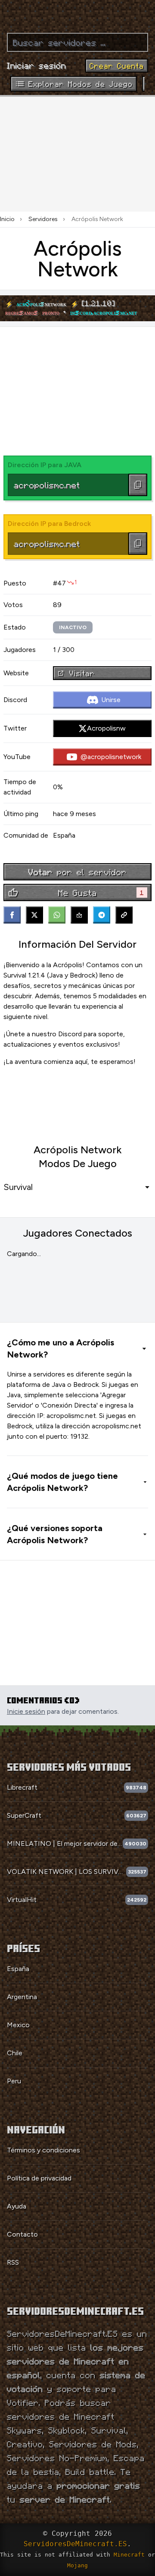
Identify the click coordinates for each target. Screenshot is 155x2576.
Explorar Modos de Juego (81, 84)
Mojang (77, 2565)
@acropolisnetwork (111, 757)
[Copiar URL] (124, 915)
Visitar (82, 673)
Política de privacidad (39, 2178)
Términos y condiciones (43, 2150)
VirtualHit (22, 1900)
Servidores (43, 219)
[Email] (79, 915)
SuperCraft (24, 1815)
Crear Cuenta (117, 66)
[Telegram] (102, 915)
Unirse (111, 700)
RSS (13, 2262)
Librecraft (22, 1787)
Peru (14, 2081)
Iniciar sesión (37, 65)
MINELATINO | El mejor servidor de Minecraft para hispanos (65, 1843)
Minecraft (129, 2555)
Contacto (22, 2234)
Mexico (18, 2025)
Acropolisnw (106, 728)
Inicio (7, 219)
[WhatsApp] (57, 915)
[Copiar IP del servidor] (138, 485)
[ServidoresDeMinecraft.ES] (77, 13)
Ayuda (17, 2206)
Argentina (22, 1997)
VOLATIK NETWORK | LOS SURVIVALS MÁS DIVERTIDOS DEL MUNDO (67, 1872)
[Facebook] (12, 915)
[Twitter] (34, 915)
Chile (15, 2053)
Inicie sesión (26, 1711)
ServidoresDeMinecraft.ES (75, 2544)
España (18, 1969)
